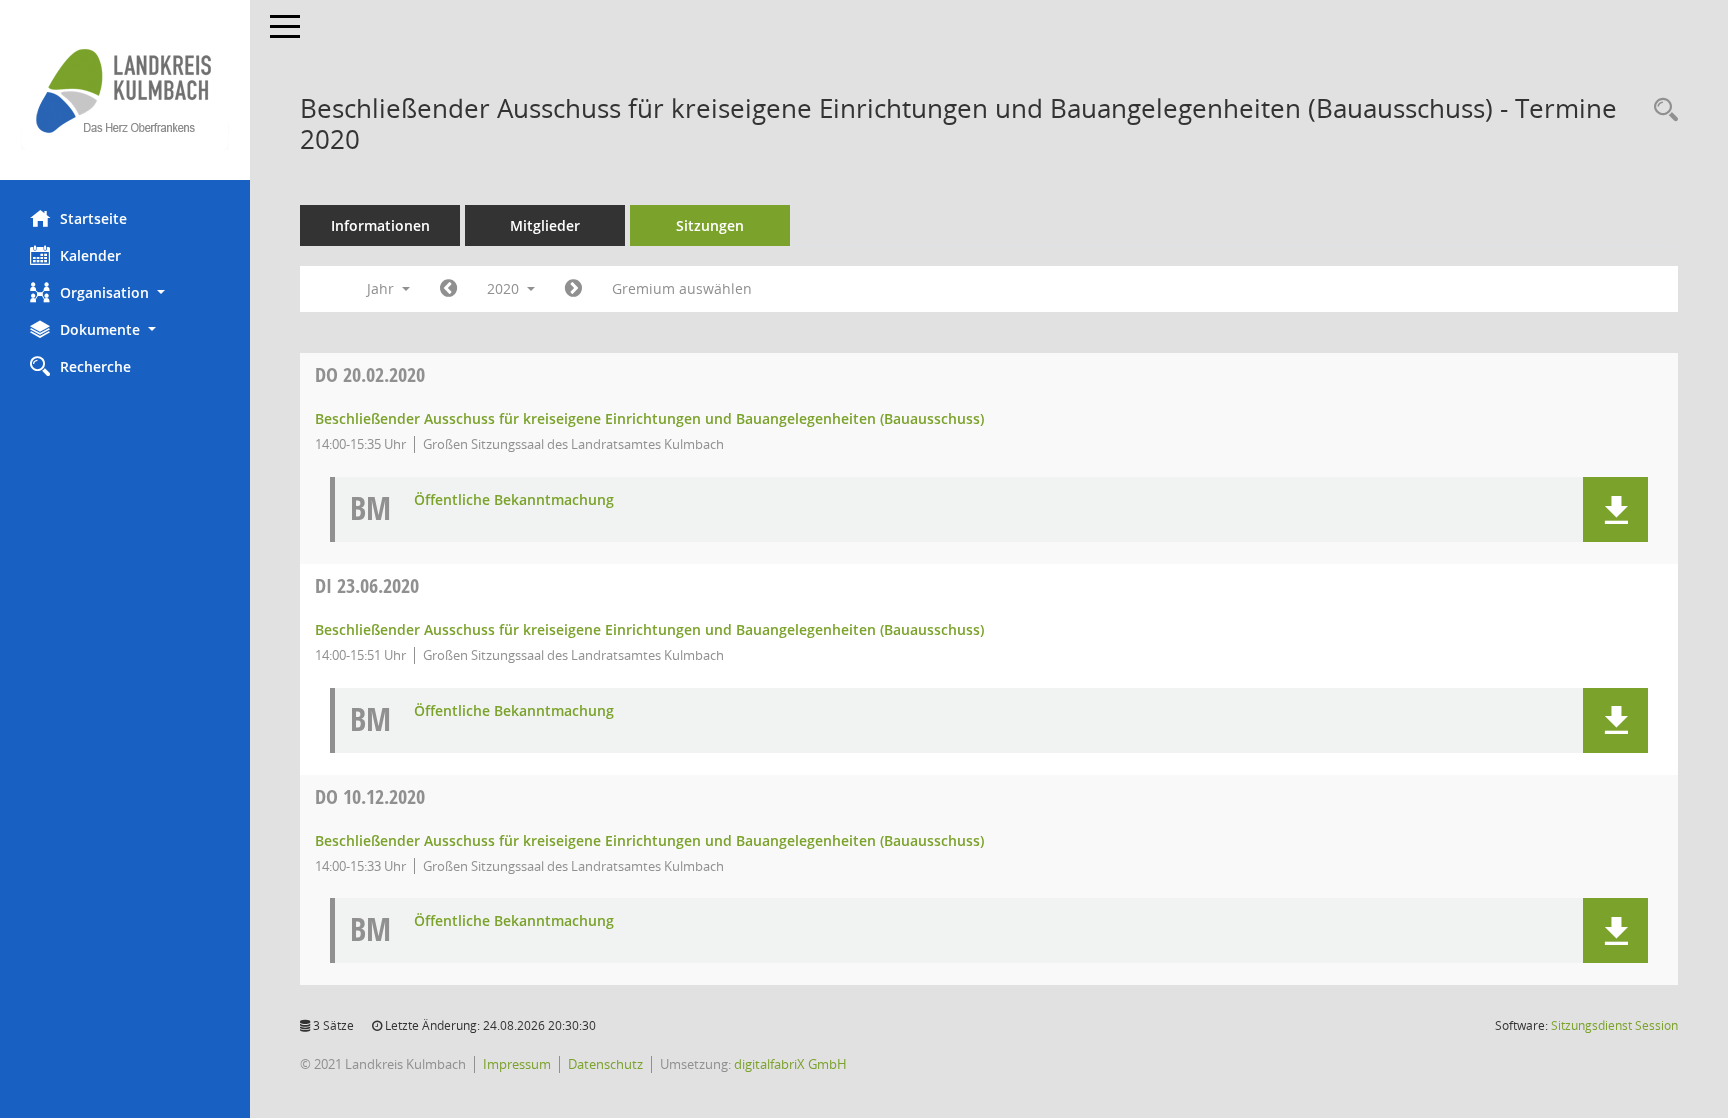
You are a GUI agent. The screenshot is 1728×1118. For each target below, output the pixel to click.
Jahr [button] (382, 288)
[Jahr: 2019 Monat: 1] (448, 289)
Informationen (380, 225)
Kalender (90, 255)
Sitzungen (710, 225)
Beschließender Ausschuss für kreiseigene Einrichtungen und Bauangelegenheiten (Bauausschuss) (649, 418)
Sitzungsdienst (1614, 1025)
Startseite (93, 218)
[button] (125, 292)
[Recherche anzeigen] (1661, 110)
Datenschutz (605, 1064)
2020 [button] (505, 288)
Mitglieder (545, 225)
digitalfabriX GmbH (790, 1064)
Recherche (95, 366)
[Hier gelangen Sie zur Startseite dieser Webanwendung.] (125, 90)
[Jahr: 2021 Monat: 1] (573, 289)
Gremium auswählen (682, 288)
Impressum (517, 1064)
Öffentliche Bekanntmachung (514, 500)
